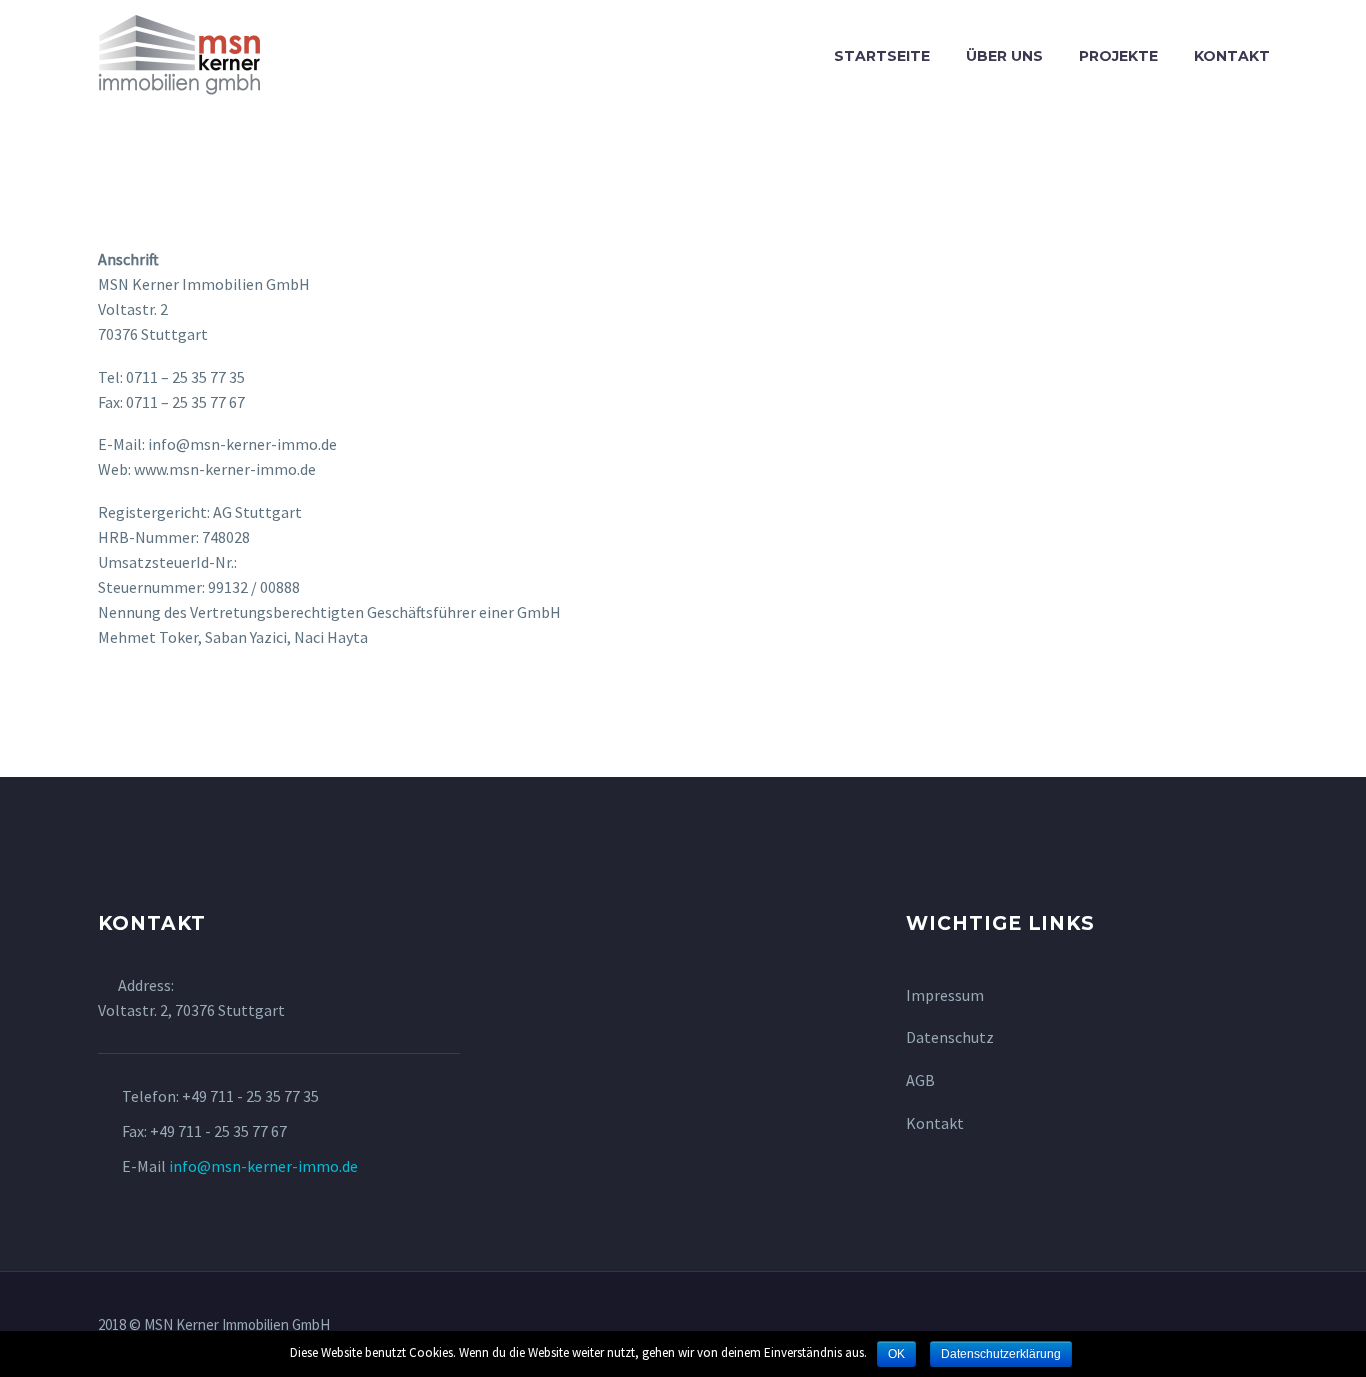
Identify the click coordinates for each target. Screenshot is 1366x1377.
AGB (920, 1080)
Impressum (945, 995)
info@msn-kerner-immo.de (263, 1166)
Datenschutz (950, 1037)
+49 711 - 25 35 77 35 (250, 1096)
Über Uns (1004, 56)
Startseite (882, 56)
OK (896, 1354)
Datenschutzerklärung (1001, 1354)
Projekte (1118, 56)
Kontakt (1232, 56)
